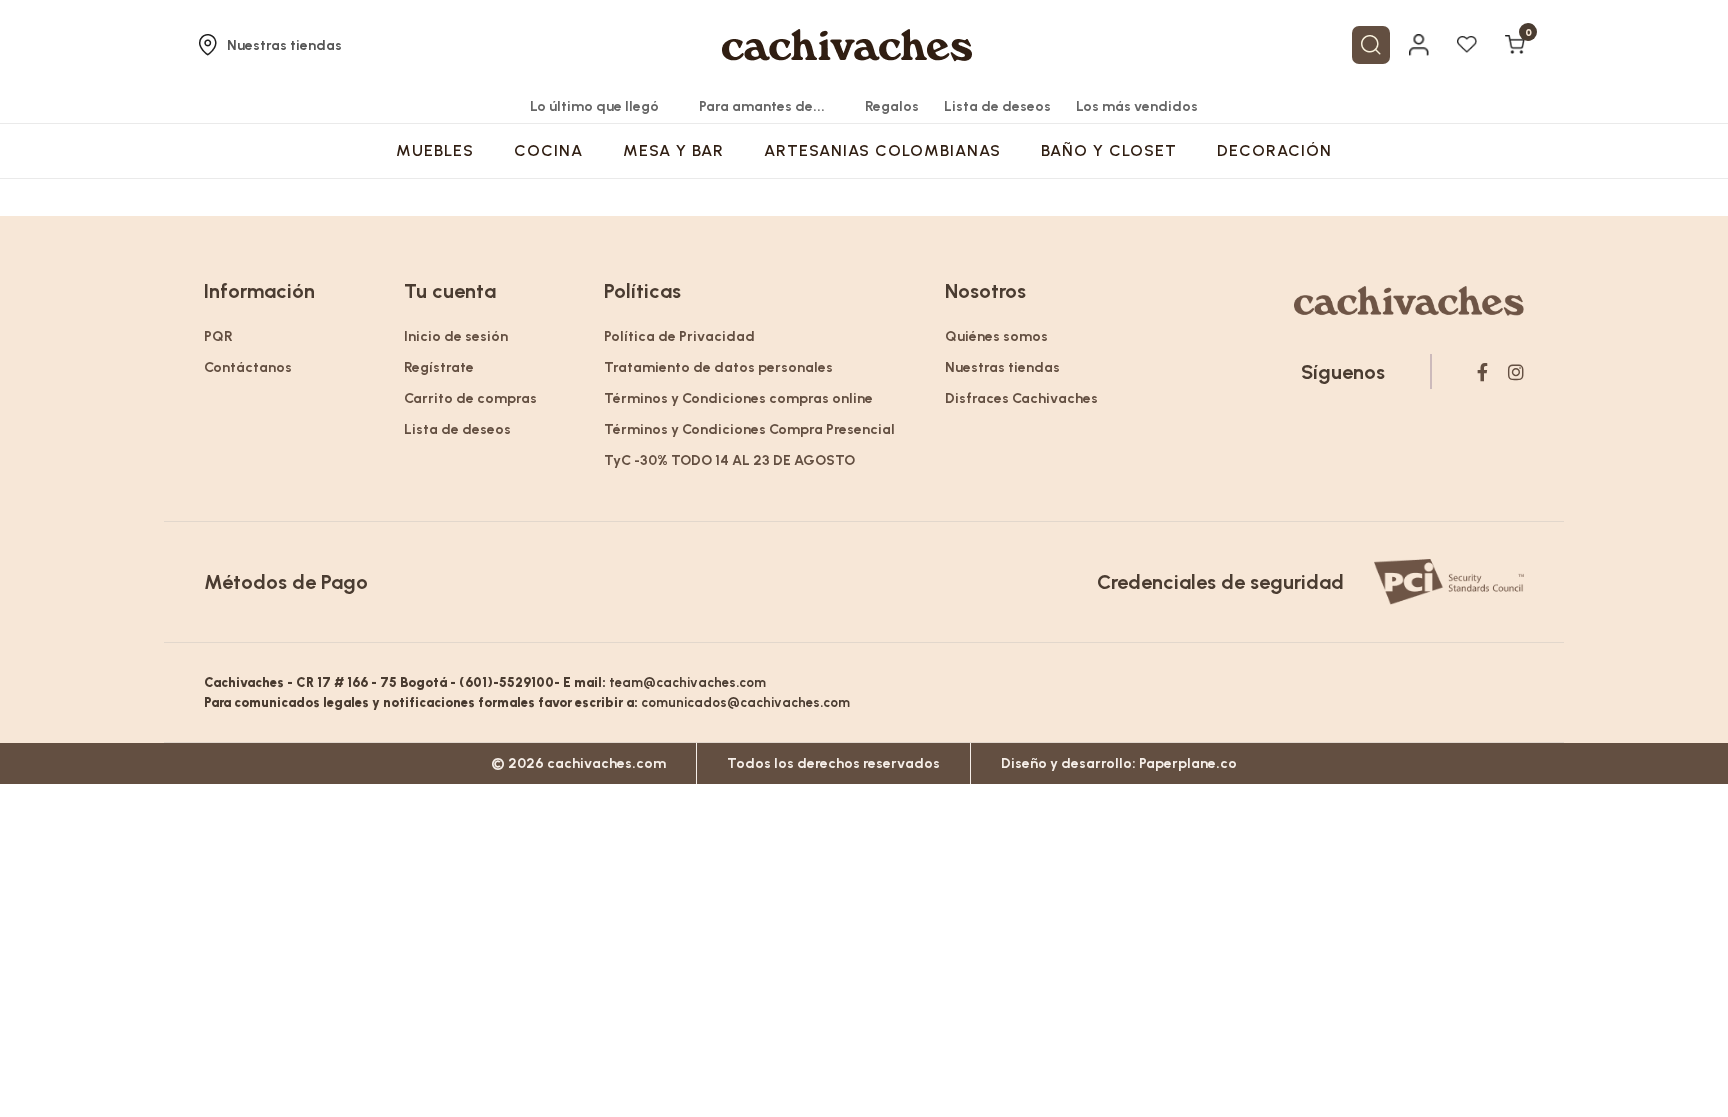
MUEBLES (435, 150)
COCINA (548, 150)
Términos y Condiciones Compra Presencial (749, 429)
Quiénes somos (996, 336)
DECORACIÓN (1274, 150)
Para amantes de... (762, 106)
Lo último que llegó (594, 106)
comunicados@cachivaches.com (745, 702)
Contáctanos (248, 367)
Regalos (892, 106)
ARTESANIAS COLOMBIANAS (882, 150)
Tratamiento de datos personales (718, 367)
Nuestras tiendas (284, 45)
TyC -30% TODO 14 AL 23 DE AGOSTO (729, 460)
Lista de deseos (997, 106)
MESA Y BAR (673, 150)
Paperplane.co (1188, 763)
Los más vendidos (1137, 106)
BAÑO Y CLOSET (1109, 150)
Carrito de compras (470, 398)
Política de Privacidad (679, 336)
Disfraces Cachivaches (1021, 398)
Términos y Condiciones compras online (738, 398)
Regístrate (439, 367)
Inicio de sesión (456, 336)
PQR (218, 336)
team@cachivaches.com (687, 682)
